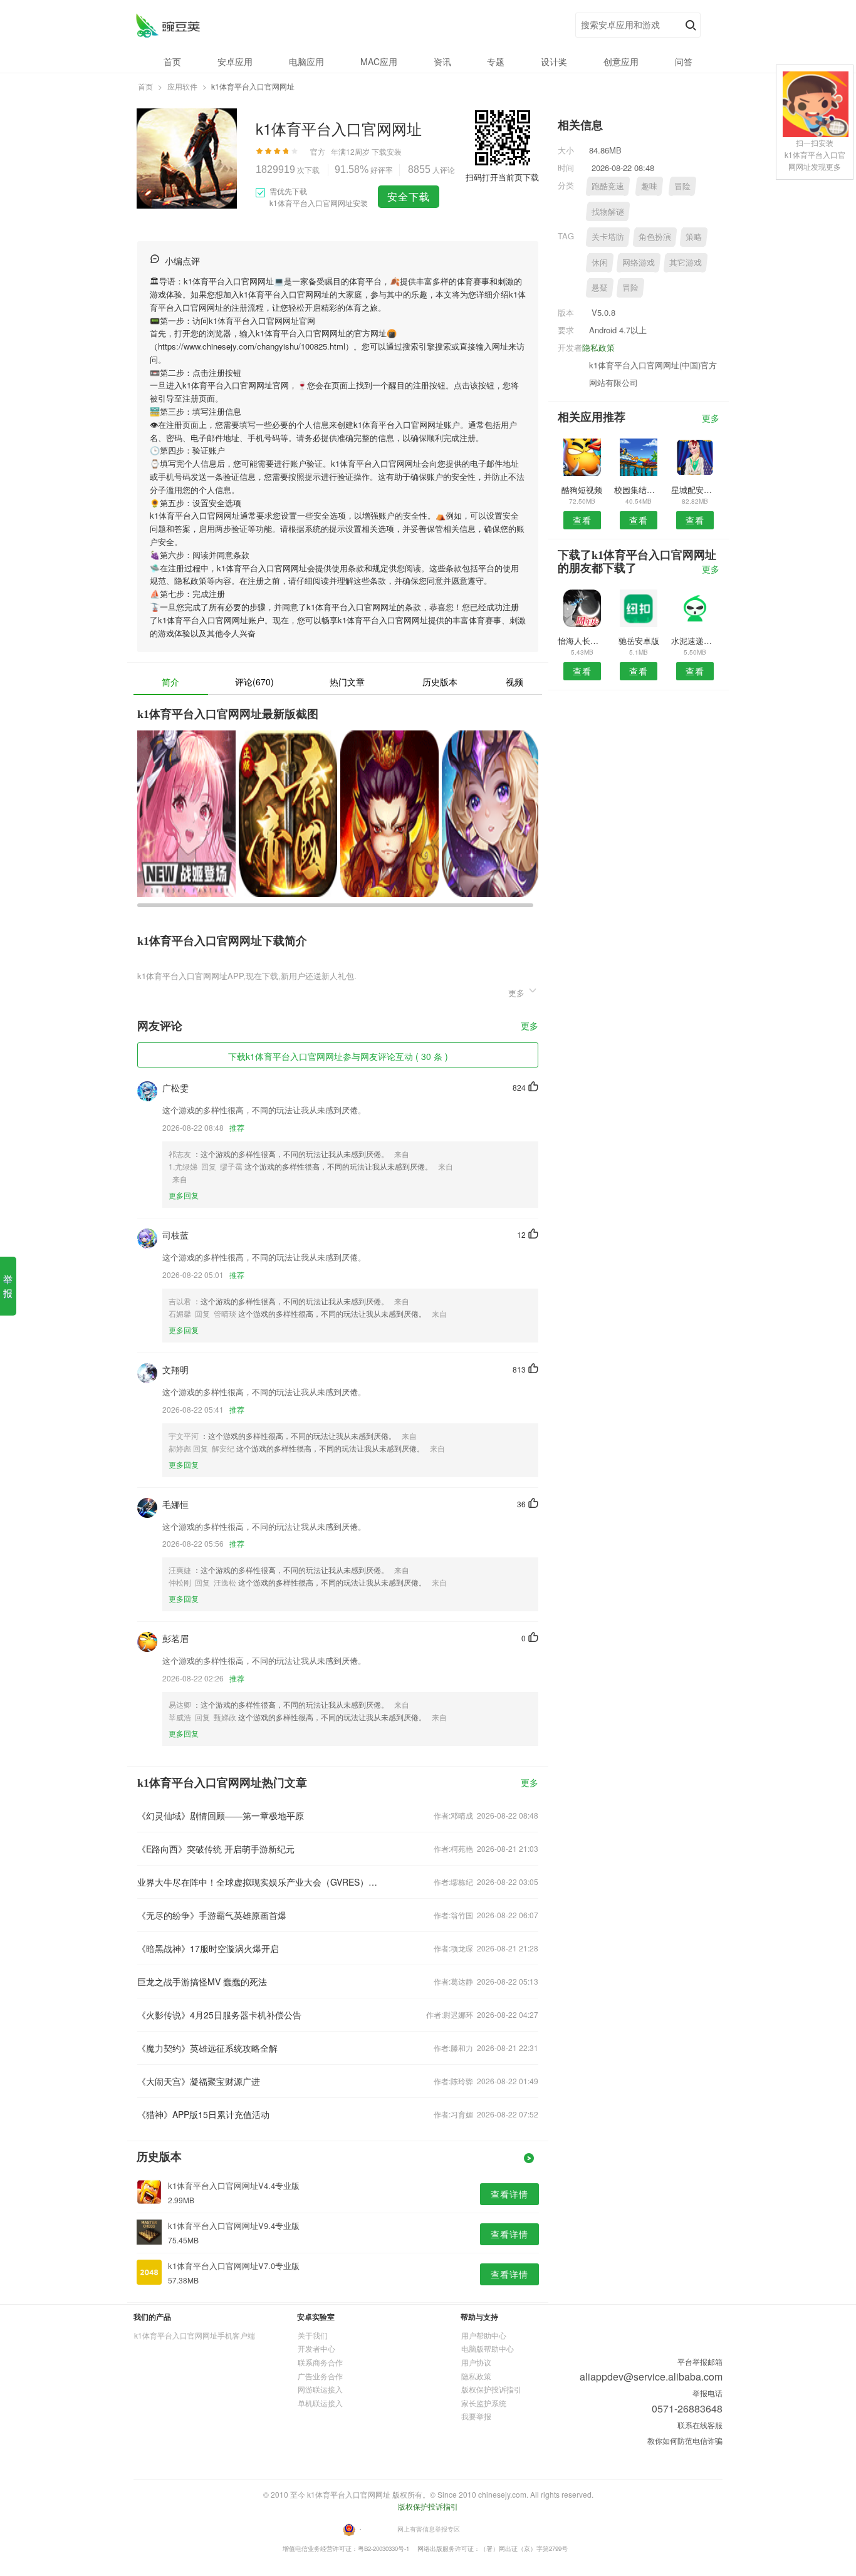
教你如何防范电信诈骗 (685, 2440)
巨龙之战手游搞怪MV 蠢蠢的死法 (202, 1981)
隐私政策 (598, 347)
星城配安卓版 (695, 490)
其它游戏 (686, 262)
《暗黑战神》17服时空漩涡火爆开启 (208, 1948)
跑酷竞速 (608, 186)
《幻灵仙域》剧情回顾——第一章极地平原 (221, 1815)
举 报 (8, 1286)
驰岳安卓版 (639, 641)
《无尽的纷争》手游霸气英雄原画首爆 (212, 1915)
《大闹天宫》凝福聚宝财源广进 (199, 2081)
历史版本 (440, 682)
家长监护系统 (484, 2403)
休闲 (600, 262)
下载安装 (387, 151)
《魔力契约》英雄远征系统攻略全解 (207, 2048)
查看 (582, 520)
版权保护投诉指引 (491, 2389)
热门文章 (347, 682)
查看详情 (509, 2194)
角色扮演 (655, 236)
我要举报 (476, 2416)
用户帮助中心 (484, 2335)
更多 (530, 1026)
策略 (694, 236)
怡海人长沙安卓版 (582, 641)
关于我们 (313, 2335)
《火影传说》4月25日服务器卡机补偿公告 (219, 2015)
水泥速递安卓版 (695, 641)
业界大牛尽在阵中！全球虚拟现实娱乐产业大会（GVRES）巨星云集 (258, 1882)
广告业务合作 (320, 2376)
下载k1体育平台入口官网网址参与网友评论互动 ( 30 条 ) (338, 1056)
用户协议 (476, 2362)
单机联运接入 (320, 2403)
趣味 (649, 186)
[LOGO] (168, 25)
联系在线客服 (700, 2425)
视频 (514, 682)
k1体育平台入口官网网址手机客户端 (195, 2335)
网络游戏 (639, 262)
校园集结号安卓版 (638, 490)
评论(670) (254, 682)
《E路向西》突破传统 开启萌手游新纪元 (216, 1849)
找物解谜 (608, 211)
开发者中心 (316, 2348)
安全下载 (409, 196)
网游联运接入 (320, 2389)
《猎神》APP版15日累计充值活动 (203, 2114)
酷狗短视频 (582, 490)
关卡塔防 (608, 236)
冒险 (682, 186)
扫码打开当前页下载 (502, 177)
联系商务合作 (320, 2362)
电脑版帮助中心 (488, 2348)
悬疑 (600, 287)
